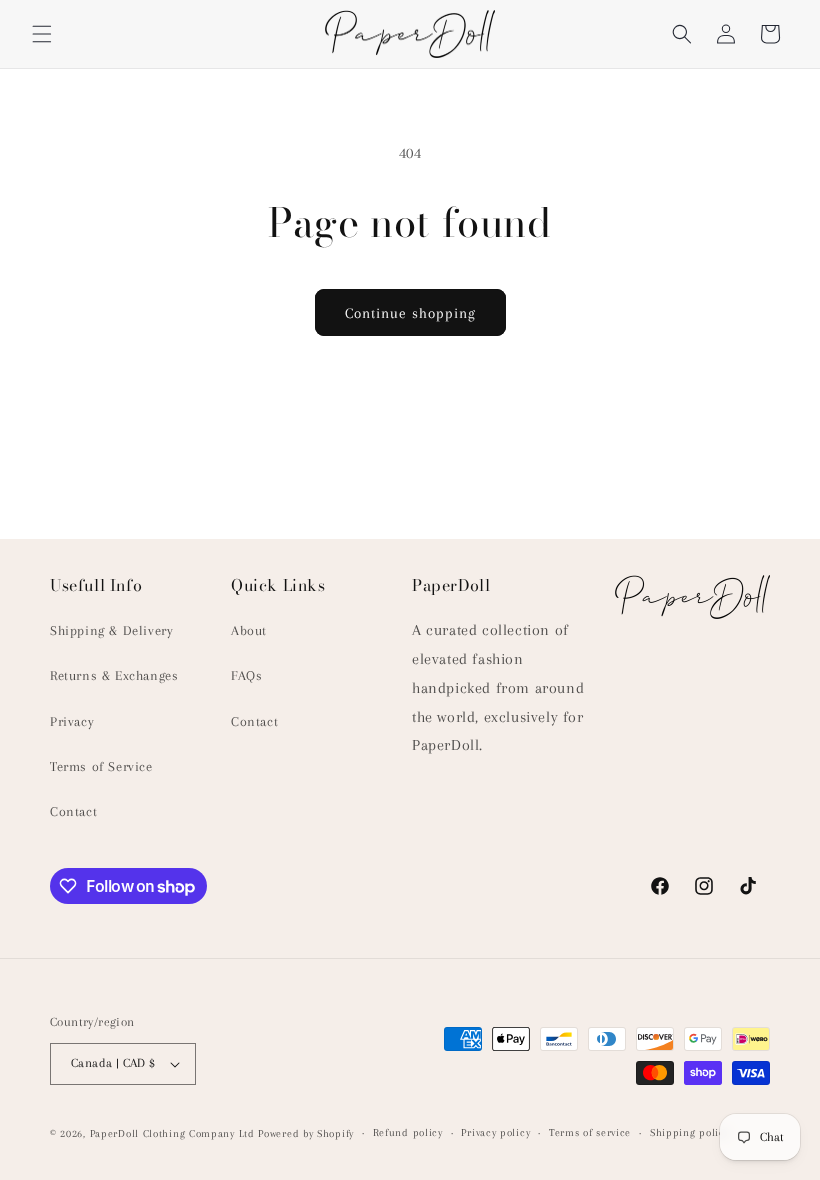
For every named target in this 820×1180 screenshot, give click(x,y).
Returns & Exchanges (114, 675)
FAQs (246, 675)
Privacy (72, 721)
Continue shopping (410, 313)
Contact (73, 811)
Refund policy (408, 1132)
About (249, 630)
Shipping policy (690, 1132)
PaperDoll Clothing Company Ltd (172, 1133)
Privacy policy (495, 1132)
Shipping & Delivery (111, 630)
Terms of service (590, 1132)
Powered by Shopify (306, 1133)
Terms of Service (101, 766)
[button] (42, 34)
